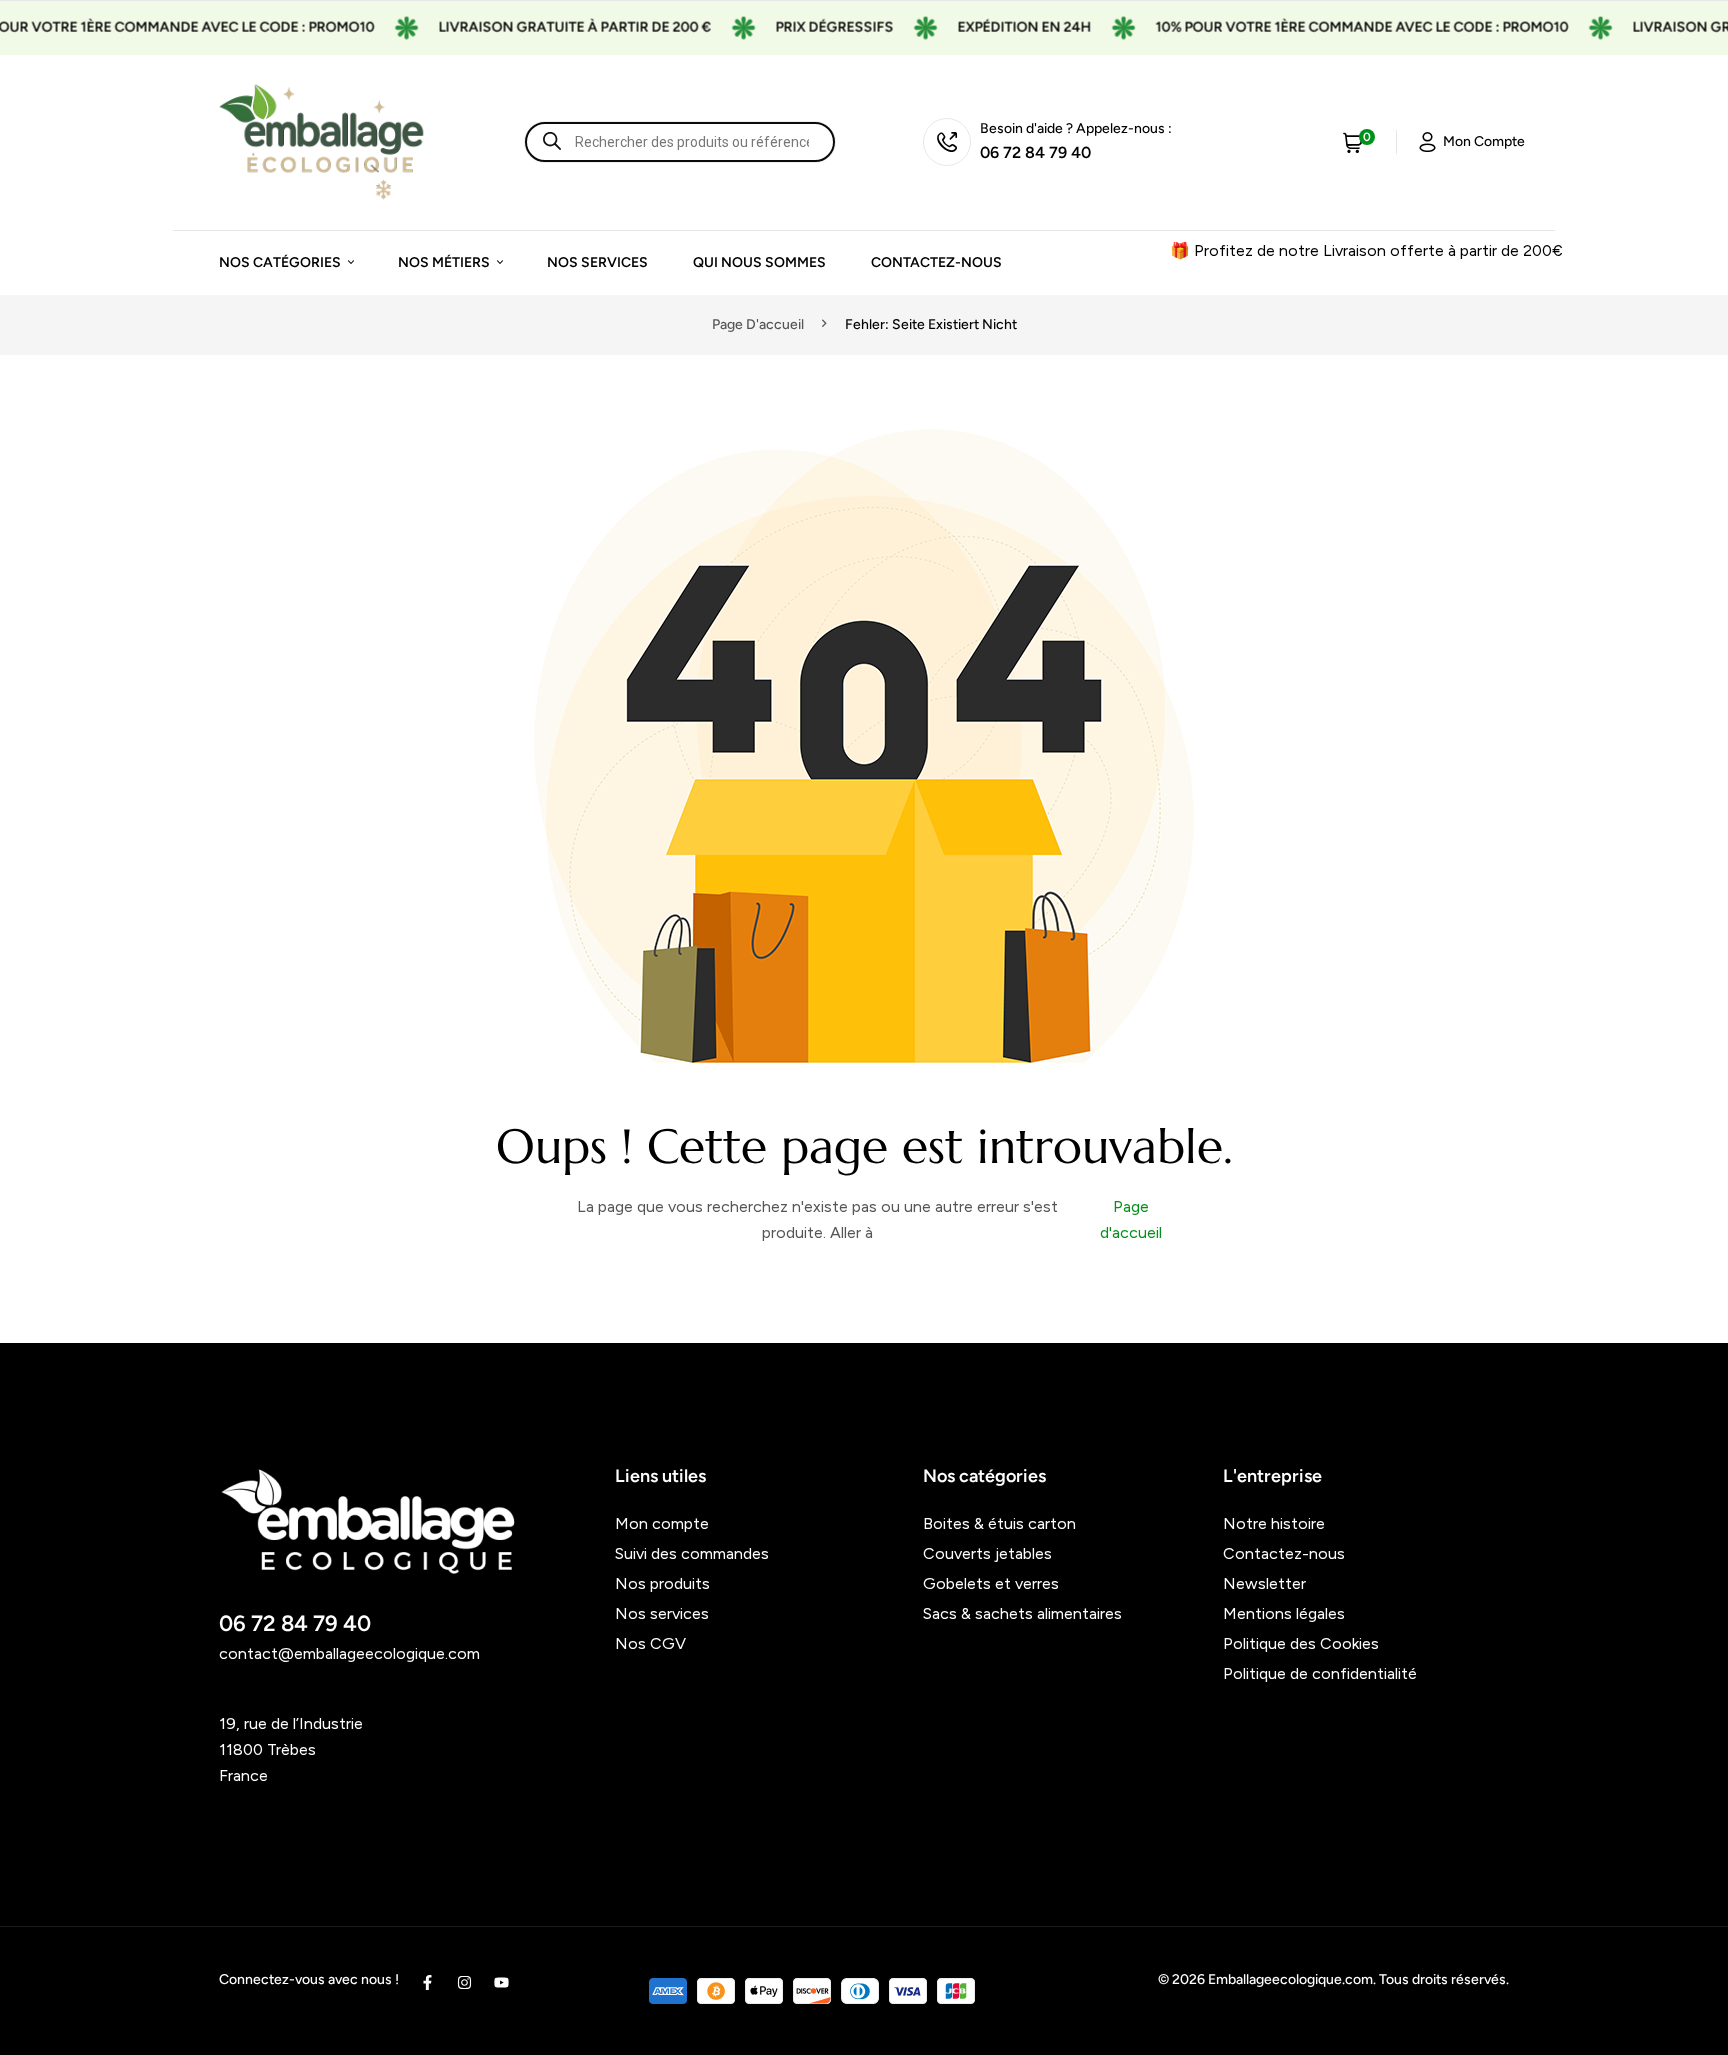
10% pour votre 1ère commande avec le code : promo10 (1331, 27)
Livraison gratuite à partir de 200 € (544, 27)
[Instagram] (464, 1982)
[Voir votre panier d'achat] (1353, 142)
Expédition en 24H (994, 27)
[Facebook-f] (427, 1982)
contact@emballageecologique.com (349, 1653)
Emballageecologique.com (1290, 1979)
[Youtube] (501, 1982)
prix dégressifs (804, 27)
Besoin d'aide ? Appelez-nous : (1076, 128)
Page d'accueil (758, 324)
